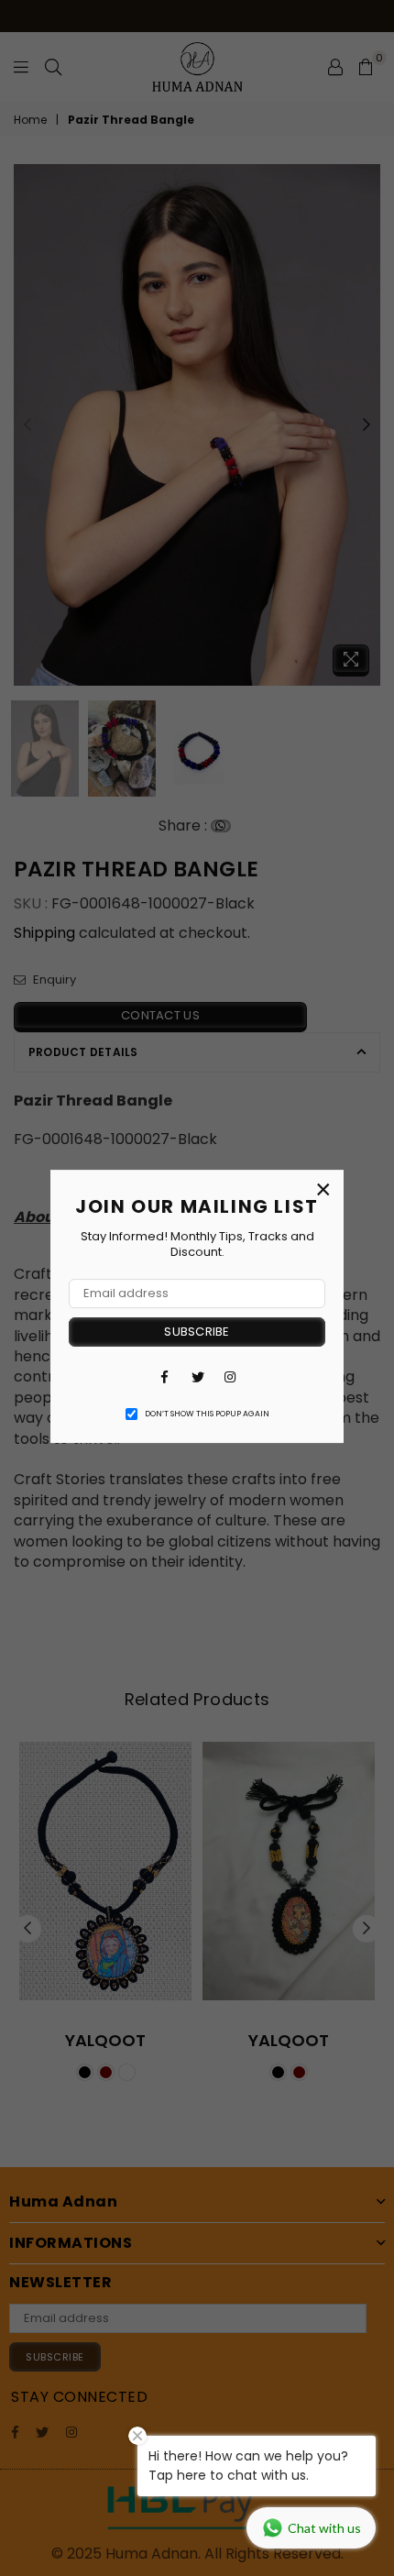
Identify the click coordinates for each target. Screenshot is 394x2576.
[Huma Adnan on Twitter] (197, 1377)
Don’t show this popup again (207, 1414)
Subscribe (197, 1332)
